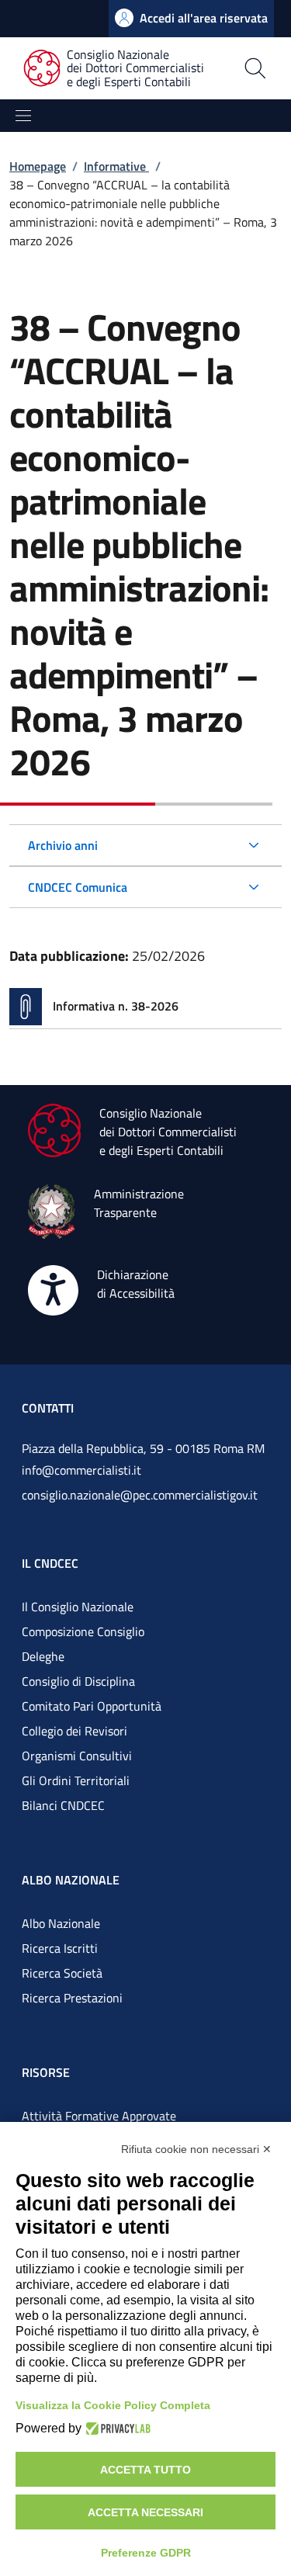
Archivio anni (63, 845)
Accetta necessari (145, 2512)
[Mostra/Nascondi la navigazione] (23, 116)
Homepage (38, 166)
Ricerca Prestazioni (72, 1998)
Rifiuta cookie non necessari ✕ (196, 2149)
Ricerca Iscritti (60, 1948)
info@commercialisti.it (81, 1470)
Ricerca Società (62, 1973)
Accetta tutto (145, 2470)
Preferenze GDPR (146, 2553)
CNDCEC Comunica (78, 887)
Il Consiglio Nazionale (78, 1607)
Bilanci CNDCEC (63, 1805)
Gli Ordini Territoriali (76, 1780)
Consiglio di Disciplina (78, 1681)
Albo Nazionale (61, 1923)
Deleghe (43, 1656)
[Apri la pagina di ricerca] (255, 68)
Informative (116, 166)
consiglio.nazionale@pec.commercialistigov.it (140, 1495)
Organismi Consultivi (77, 1756)
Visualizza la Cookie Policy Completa (113, 2405)
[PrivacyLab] (116, 2429)
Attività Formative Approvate (99, 2116)
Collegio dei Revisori (74, 1731)
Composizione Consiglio (83, 1631)
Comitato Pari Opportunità (92, 1706)
